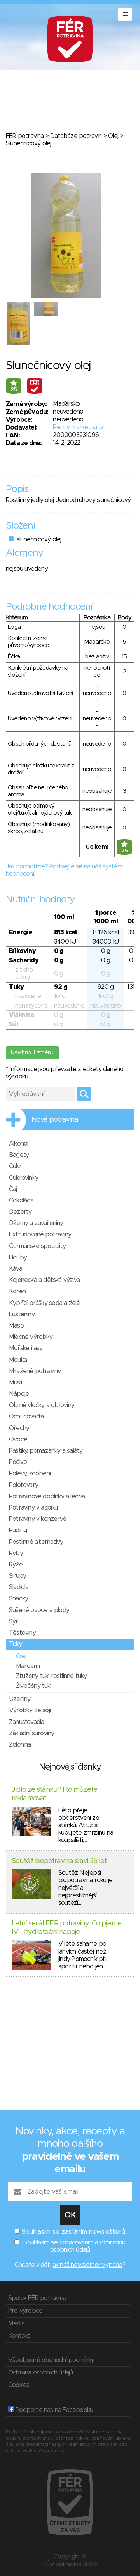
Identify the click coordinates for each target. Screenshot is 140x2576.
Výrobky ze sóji (30, 1710)
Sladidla (19, 1587)
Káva (16, 1269)
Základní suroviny (31, 1733)
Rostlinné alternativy (36, 1542)
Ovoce (18, 1439)
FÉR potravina (25, 136)
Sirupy (17, 1576)
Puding (18, 1530)
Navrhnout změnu (32, 1053)
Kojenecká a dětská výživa (44, 1280)
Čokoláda (21, 1200)
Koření (18, 1291)
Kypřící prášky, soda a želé (44, 1303)
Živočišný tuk (33, 1686)
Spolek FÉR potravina (37, 2298)
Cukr (15, 1166)
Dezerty (20, 1212)
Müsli (15, 1383)
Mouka (18, 1360)
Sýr (14, 1621)
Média (16, 2323)
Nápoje (19, 1394)
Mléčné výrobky (31, 1337)
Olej (113, 136)
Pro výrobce (25, 2311)
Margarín (28, 1666)
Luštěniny (22, 1314)
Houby (18, 1257)
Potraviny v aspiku (33, 1508)
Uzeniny (20, 1699)
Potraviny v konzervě (38, 1519)
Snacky (18, 1598)
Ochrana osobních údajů (40, 2373)
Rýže (16, 1565)
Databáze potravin (76, 136)
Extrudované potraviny (40, 1234)
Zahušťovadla (26, 1722)
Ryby (16, 1553)
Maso (16, 1326)
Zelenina (20, 1745)
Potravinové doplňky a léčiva (47, 1496)
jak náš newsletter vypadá (87, 2265)
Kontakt (19, 2336)
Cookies (19, 2385)
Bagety (19, 1155)
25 (14, 390)
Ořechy (19, 1428)
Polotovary (24, 1485)
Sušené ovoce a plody (39, 1610)
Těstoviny (22, 1633)
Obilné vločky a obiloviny (42, 1405)
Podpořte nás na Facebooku (53, 2410)
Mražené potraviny (35, 1371)
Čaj (13, 1189)
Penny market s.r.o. (78, 427)
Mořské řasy (26, 1348)
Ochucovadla (26, 1416)
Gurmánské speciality (37, 1246)
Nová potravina (55, 1120)
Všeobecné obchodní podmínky (51, 2360)
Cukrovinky (24, 1178)
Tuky (16, 1644)
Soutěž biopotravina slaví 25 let (59, 1861)
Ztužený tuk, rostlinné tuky (51, 1676)
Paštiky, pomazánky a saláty (46, 1451)
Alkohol (18, 1144)
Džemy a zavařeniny (36, 1223)
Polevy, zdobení (30, 1473)
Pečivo (18, 1462)
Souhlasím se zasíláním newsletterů (73, 2232)
